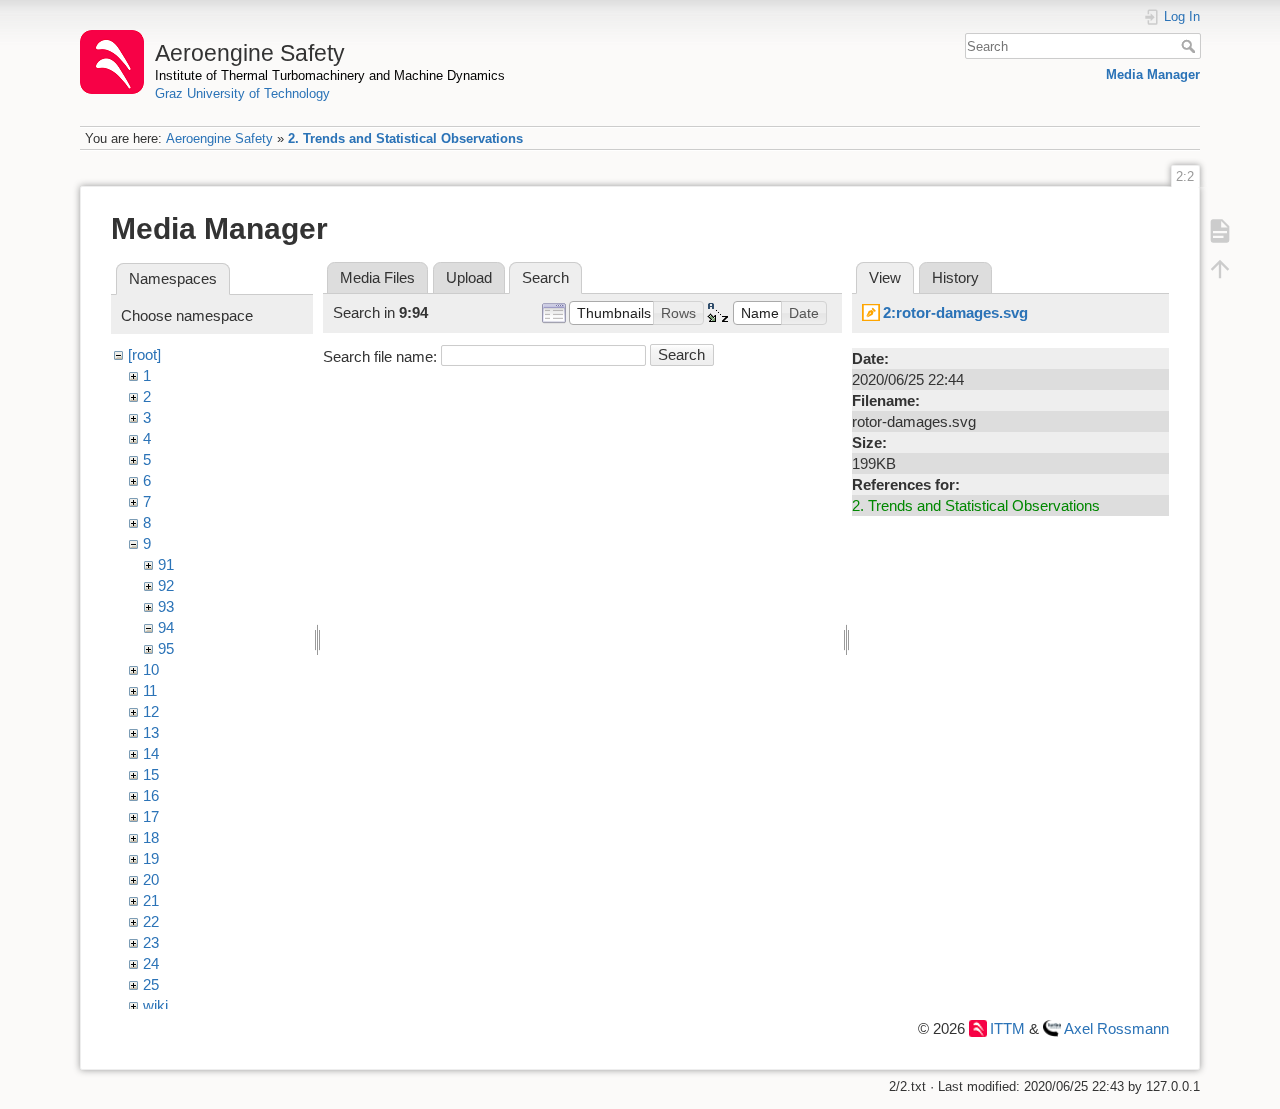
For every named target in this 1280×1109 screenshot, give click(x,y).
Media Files (377, 277)
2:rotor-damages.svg (955, 312)
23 (151, 942)
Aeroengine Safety (219, 138)
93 (166, 606)
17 (151, 816)
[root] (144, 354)
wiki (155, 1005)
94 (166, 627)
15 (151, 774)
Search (1190, 46)
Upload (469, 277)
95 (166, 648)
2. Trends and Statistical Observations (405, 138)
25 (151, 984)
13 (151, 732)
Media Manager (1153, 74)
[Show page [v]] (1220, 230)
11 (150, 690)
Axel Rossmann (1116, 1028)
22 (151, 921)
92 (166, 585)
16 (151, 795)
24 (151, 963)
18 (151, 837)
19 (151, 858)
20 (151, 879)
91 (166, 564)
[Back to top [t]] (1220, 268)
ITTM (1007, 1028)
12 (151, 711)
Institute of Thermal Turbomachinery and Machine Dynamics (330, 75)
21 (151, 900)
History (955, 277)
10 (151, 669)
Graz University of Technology (242, 93)
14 (151, 753)
